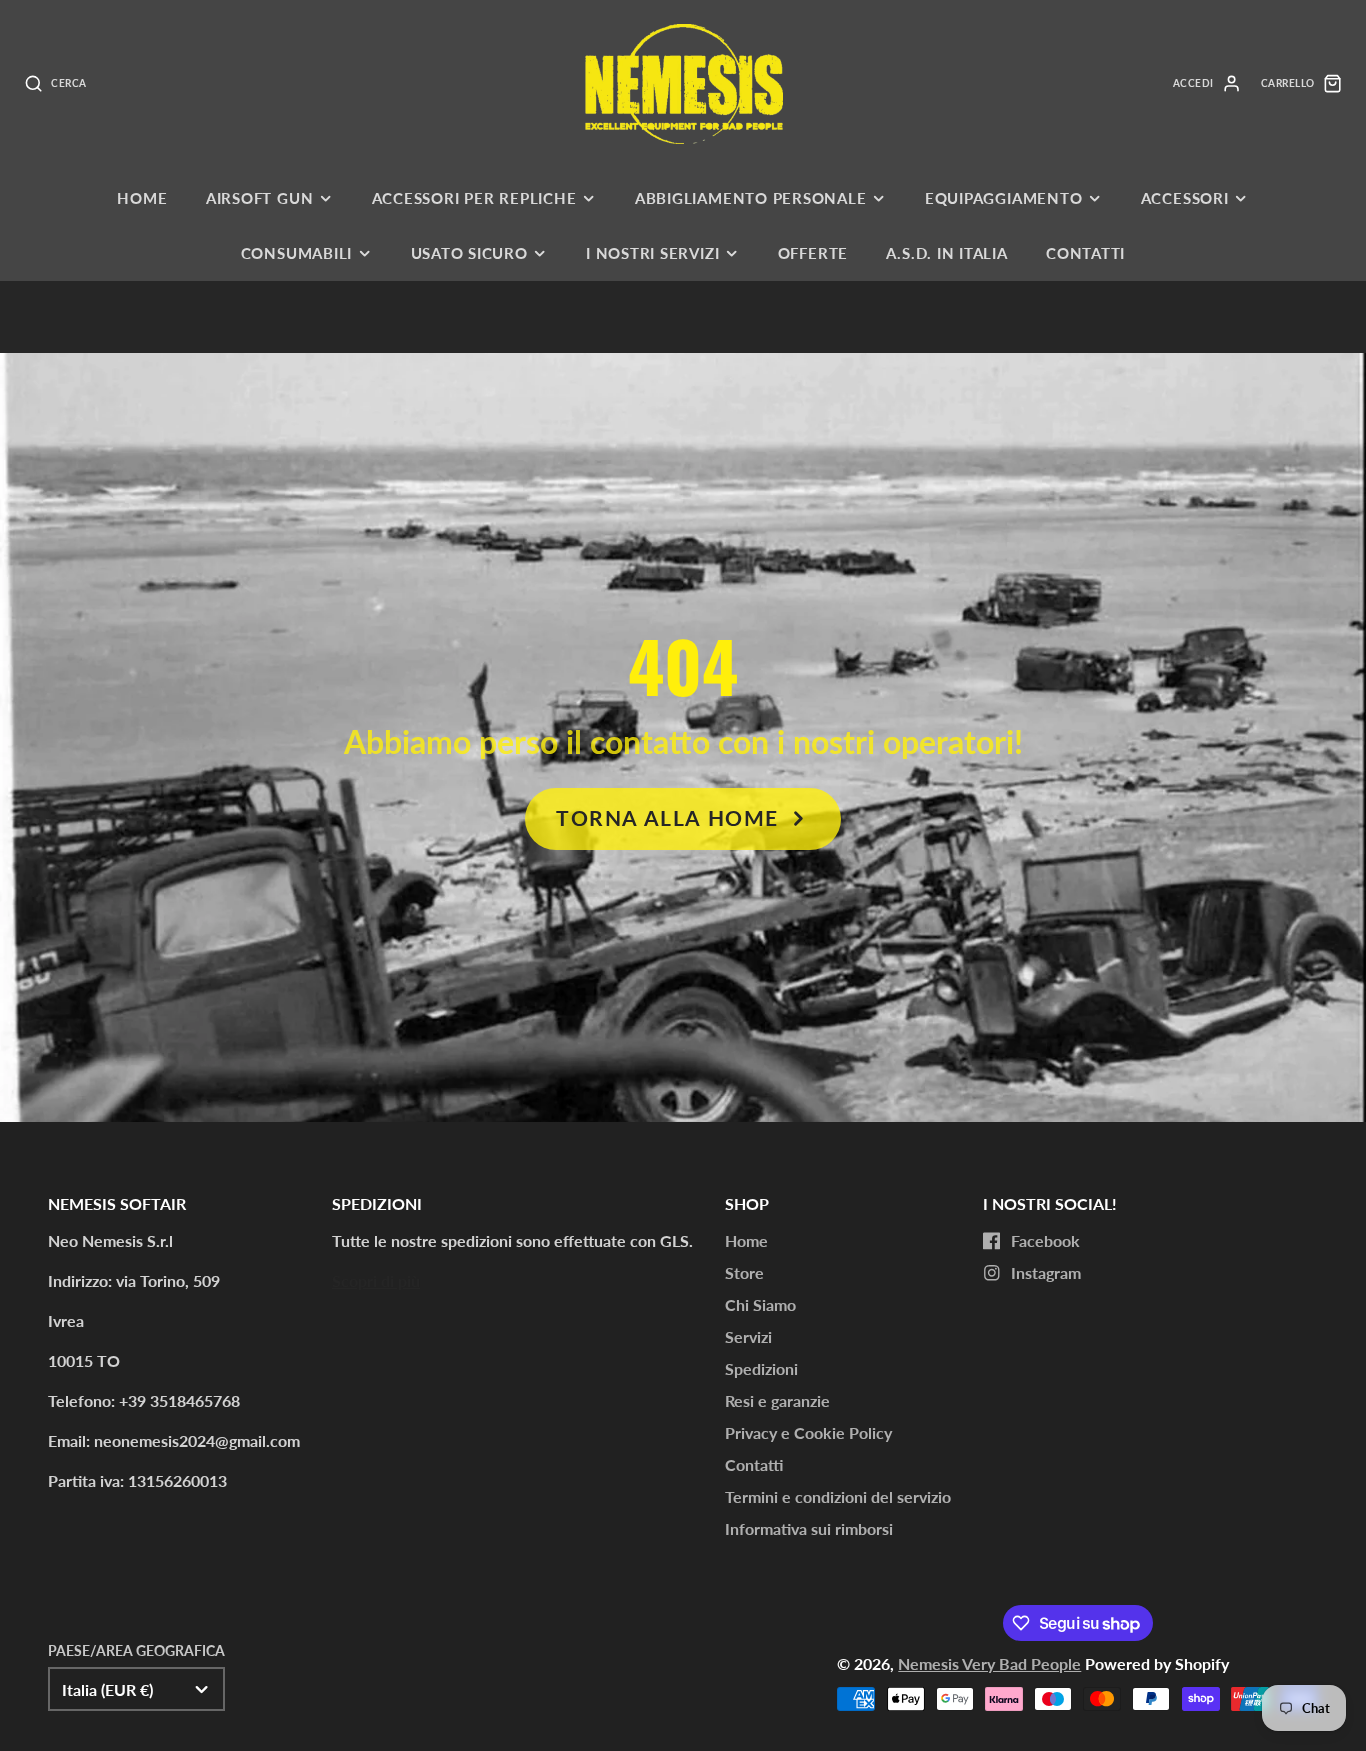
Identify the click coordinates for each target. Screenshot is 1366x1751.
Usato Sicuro (469, 253)
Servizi (748, 1336)
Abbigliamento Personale (751, 198)
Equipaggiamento (1004, 198)
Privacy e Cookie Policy (808, 1432)
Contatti (1085, 253)
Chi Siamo (760, 1304)
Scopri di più (376, 1280)
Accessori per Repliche (474, 198)
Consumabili (296, 253)
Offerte (813, 253)
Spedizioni (761, 1368)
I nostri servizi (652, 253)
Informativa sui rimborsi (809, 1528)
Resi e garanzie (777, 1400)
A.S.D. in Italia (946, 253)
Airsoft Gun (259, 198)
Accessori (1185, 198)
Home (142, 198)
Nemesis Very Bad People (989, 1663)
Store (744, 1272)
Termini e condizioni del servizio (838, 1496)
